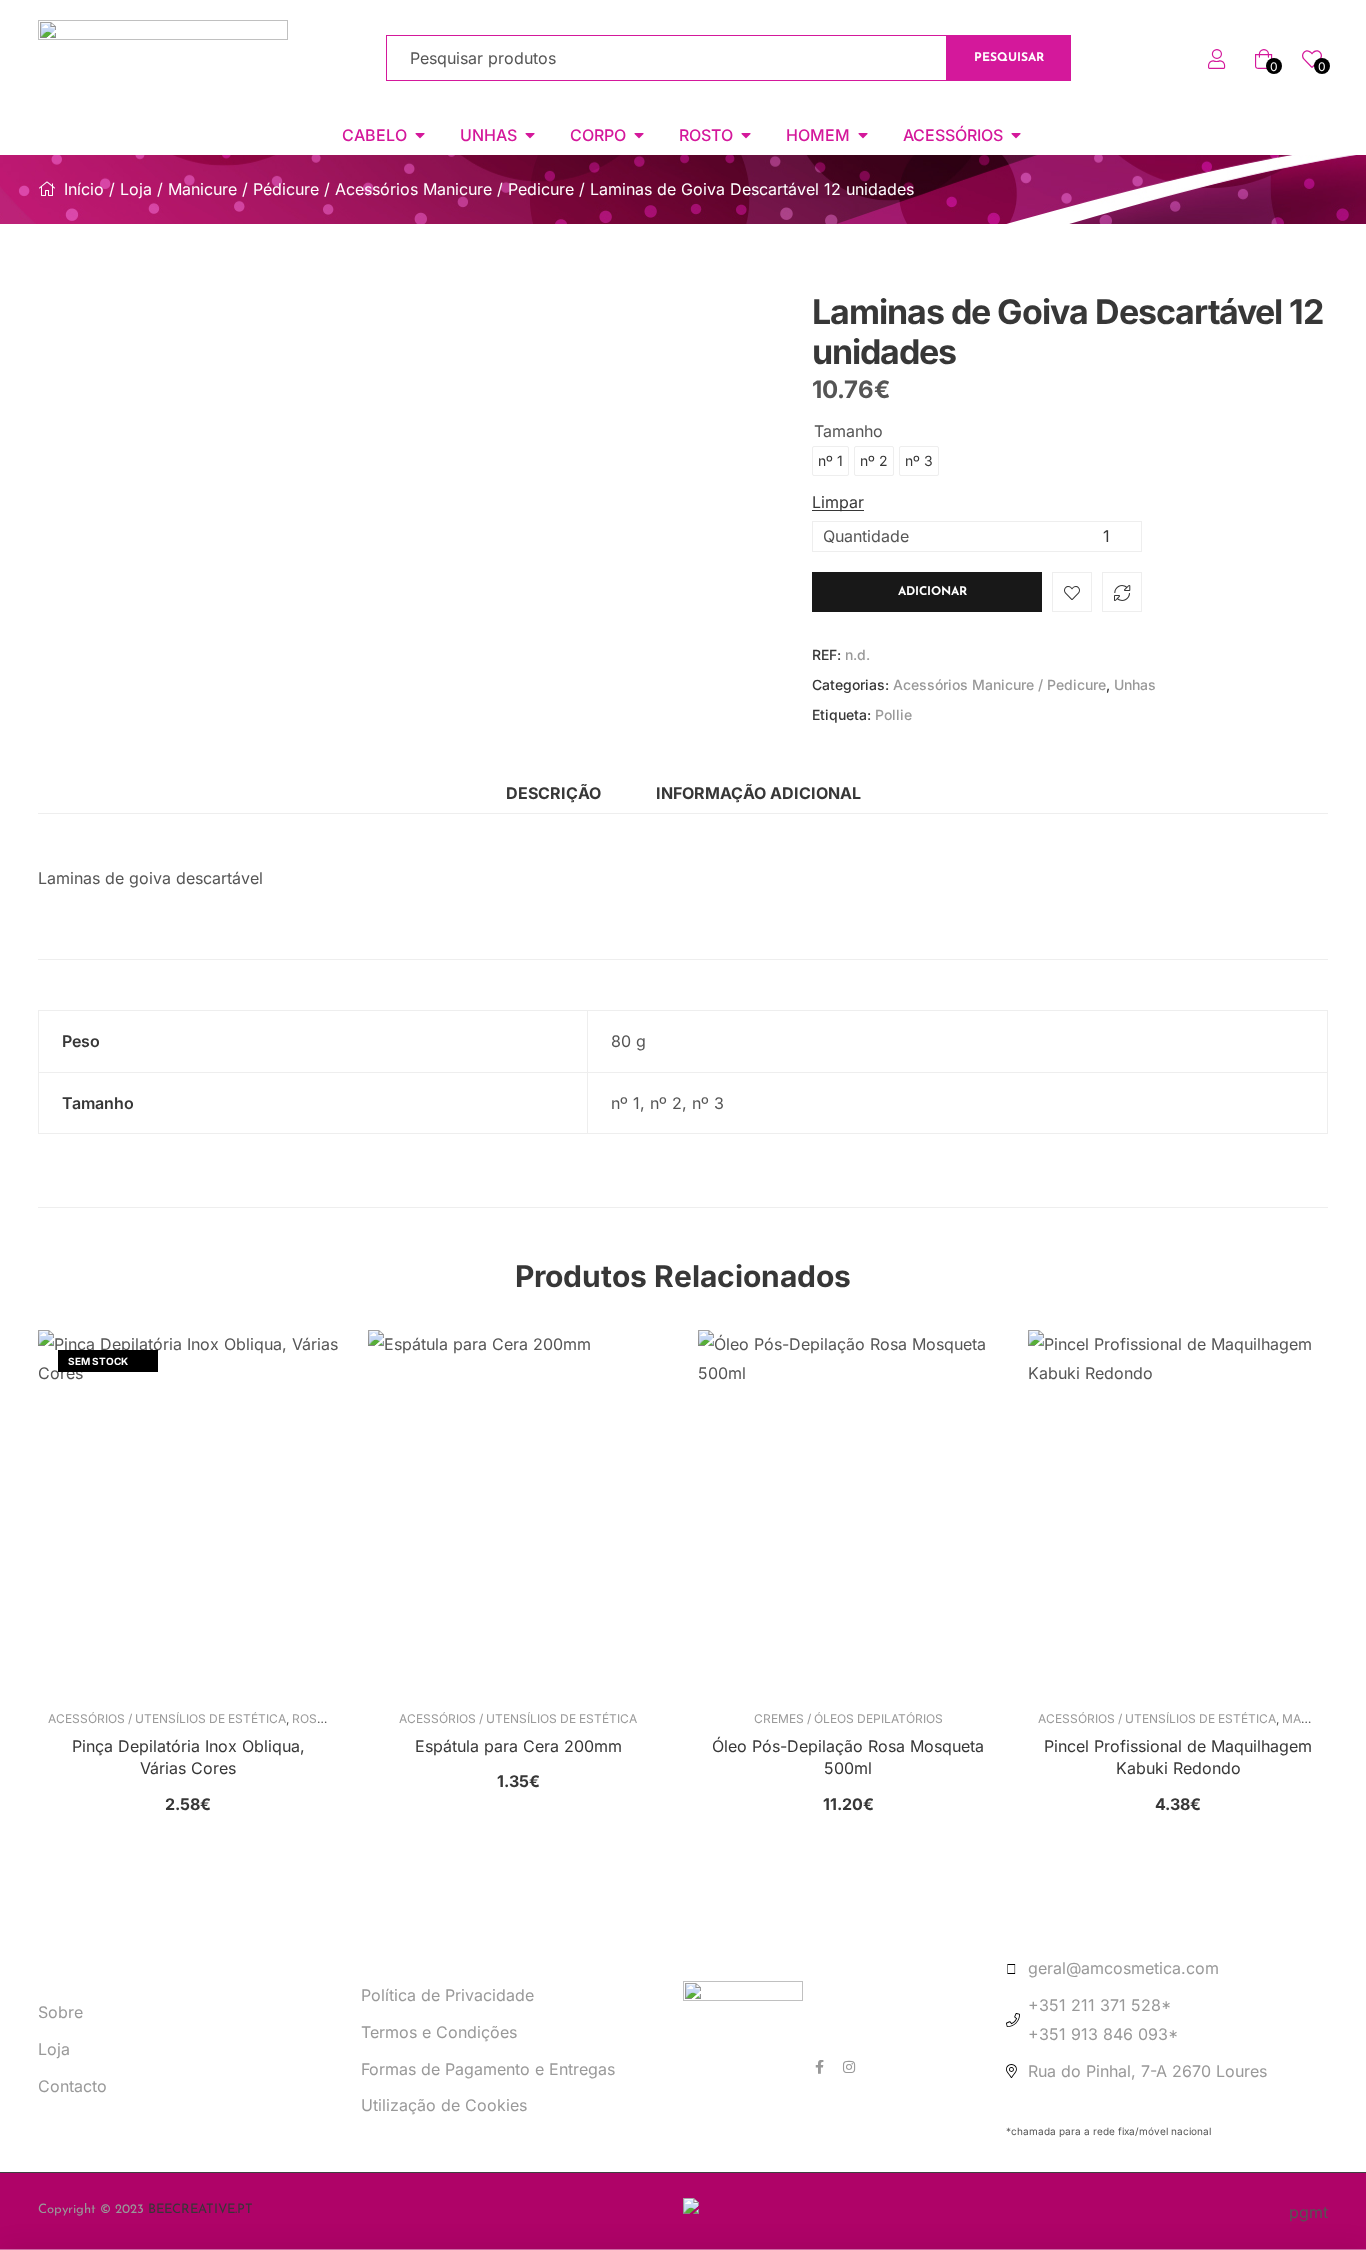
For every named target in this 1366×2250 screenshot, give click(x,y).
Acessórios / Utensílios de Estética (167, 1718)
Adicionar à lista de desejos (1072, 592)
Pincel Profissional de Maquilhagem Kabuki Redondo (1178, 1757)
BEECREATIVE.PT (200, 2209)
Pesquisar (1009, 58)
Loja (136, 189)
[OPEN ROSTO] (746, 135)
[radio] (830, 461)
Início (84, 189)
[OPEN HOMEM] (863, 135)
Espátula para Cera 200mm (518, 1746)
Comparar (1122, 592)
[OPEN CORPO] (639, 135)
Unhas (1135, 684)
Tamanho (848, 431)
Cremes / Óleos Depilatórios (848, 1718)
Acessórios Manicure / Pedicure (454, 189)
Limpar (838, 502)
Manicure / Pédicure (243, 189)
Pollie (893, 714)
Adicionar (932, 592)
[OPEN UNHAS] (530, 135)
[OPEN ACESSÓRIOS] (1016, 135)
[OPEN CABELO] (420, 135)
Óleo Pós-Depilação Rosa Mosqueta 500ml (848, 1757)
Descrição (553, 793)
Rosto (313, 1718)
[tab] (553, 793)
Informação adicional (758, 793)
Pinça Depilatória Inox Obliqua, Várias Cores (188, 1757)
